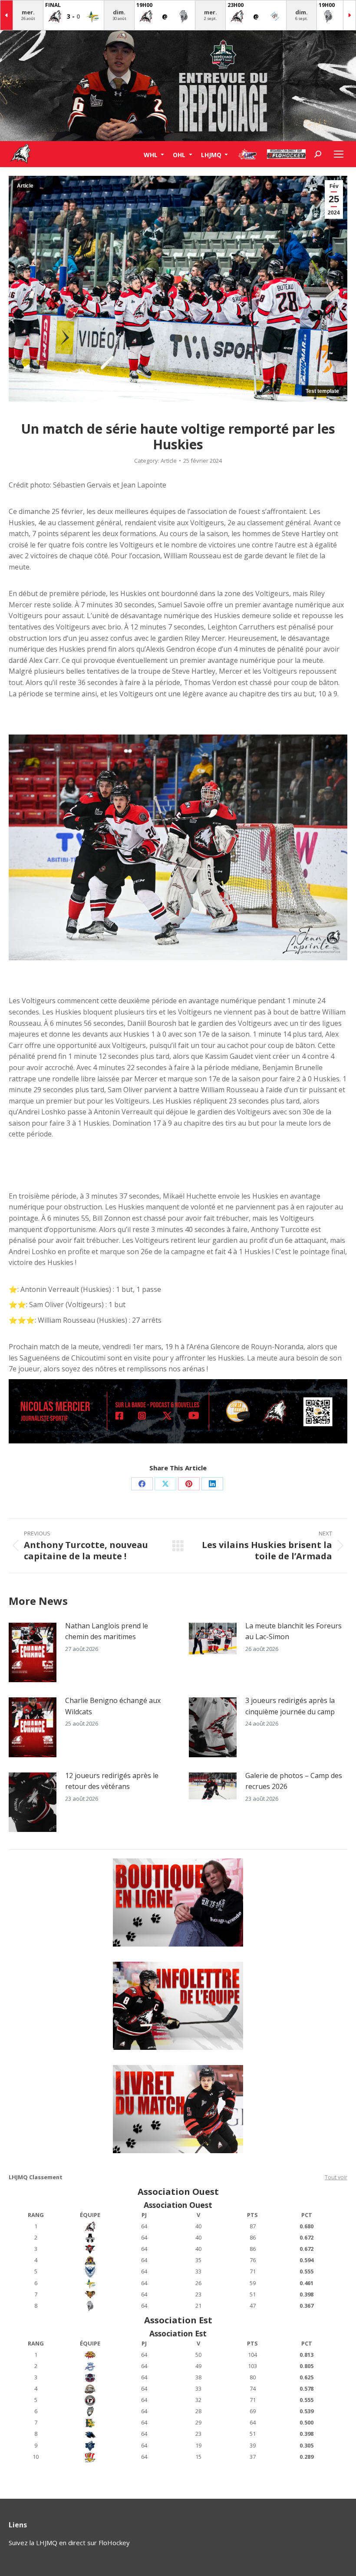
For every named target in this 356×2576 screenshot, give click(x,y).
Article (25, 186)
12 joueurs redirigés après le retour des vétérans (112, 1781)
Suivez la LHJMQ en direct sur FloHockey (69, 2543)
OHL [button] (180, 154)
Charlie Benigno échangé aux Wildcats (113, 1706)
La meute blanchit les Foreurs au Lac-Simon (293, 1631)
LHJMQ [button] (212, 154)
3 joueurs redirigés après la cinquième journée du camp (290, 1706)
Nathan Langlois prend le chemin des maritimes (107, 1631)
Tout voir (336, 2177)
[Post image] (33, 1653)
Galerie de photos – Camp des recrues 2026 (294, 1781)
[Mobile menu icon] (339, 154)
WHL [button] (152, 154)
